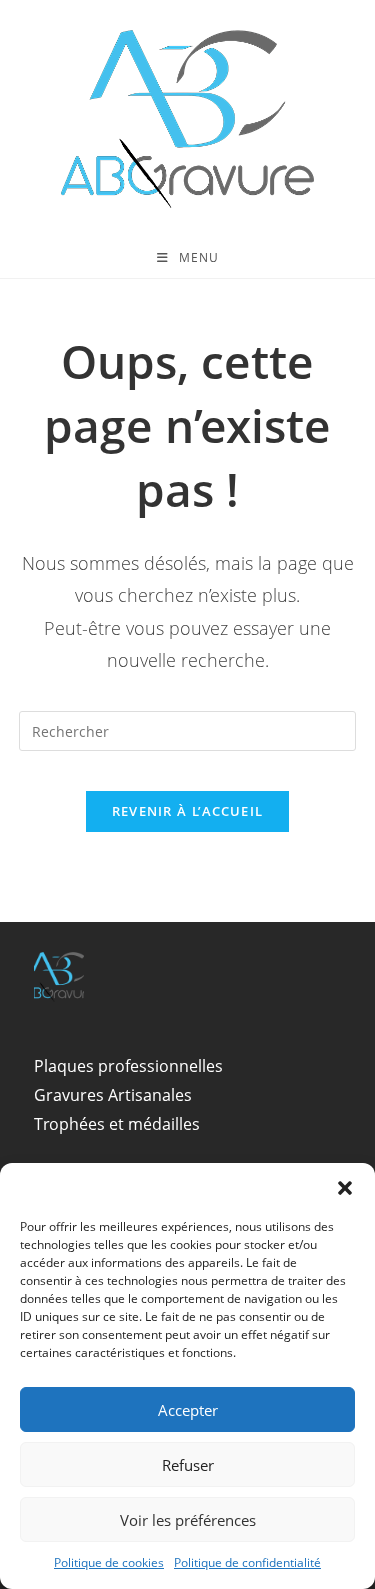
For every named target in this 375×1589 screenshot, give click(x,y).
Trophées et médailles (117, 1124)
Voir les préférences (188, 1520)
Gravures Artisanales (113, 1095)
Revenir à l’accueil (188, 811)
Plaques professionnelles (128, 1066)
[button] (345, 1188)
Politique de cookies (109, 1562)
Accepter (188, 1410)
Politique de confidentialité (247, 1562)
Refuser (188, 1465)
